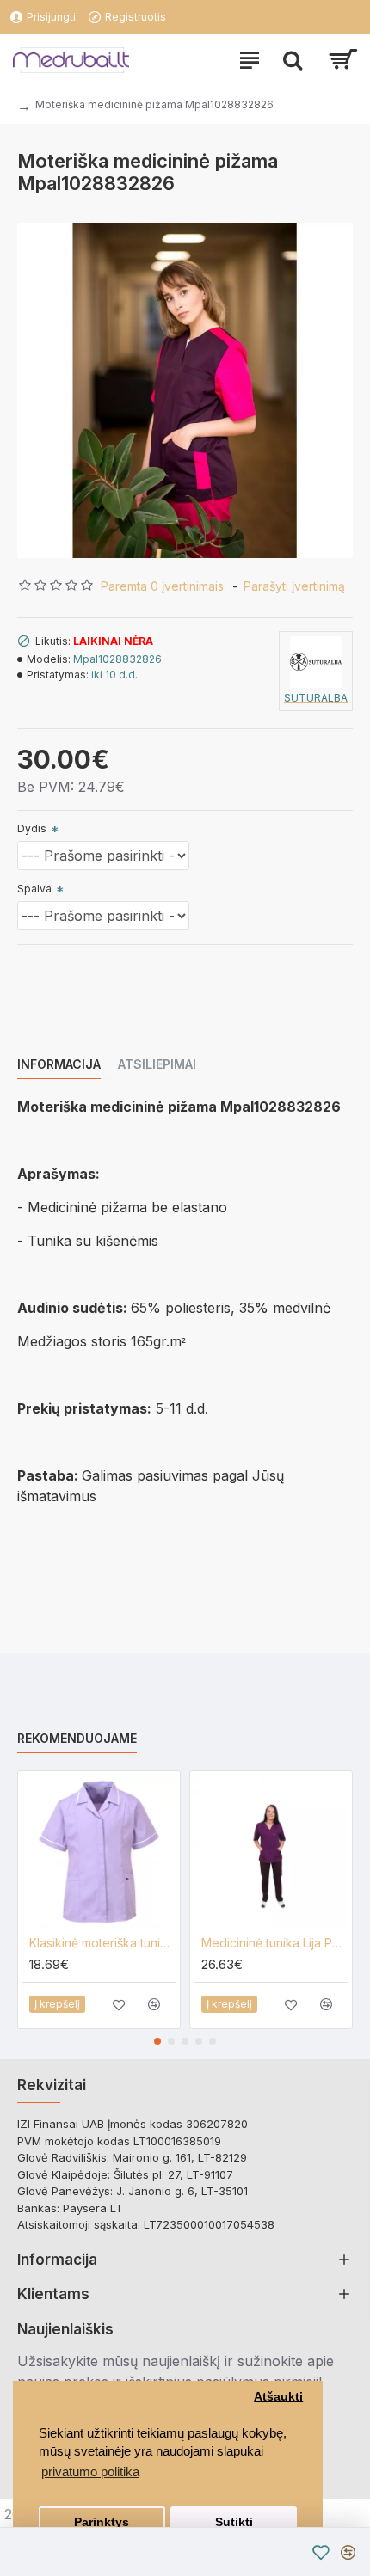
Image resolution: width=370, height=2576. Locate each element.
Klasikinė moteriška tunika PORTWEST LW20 (102, 1943)
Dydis (32, 828)
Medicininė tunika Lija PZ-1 (274, 1943)
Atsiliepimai (157, 1064)
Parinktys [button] (102, 2522)
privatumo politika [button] (90, 2472)
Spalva (34, 889)
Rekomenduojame (77, 1738)
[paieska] (293, 60)
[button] (157, 2041)
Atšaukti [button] (278, 2397)
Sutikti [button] (234, 2522)
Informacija (59, 1064)
